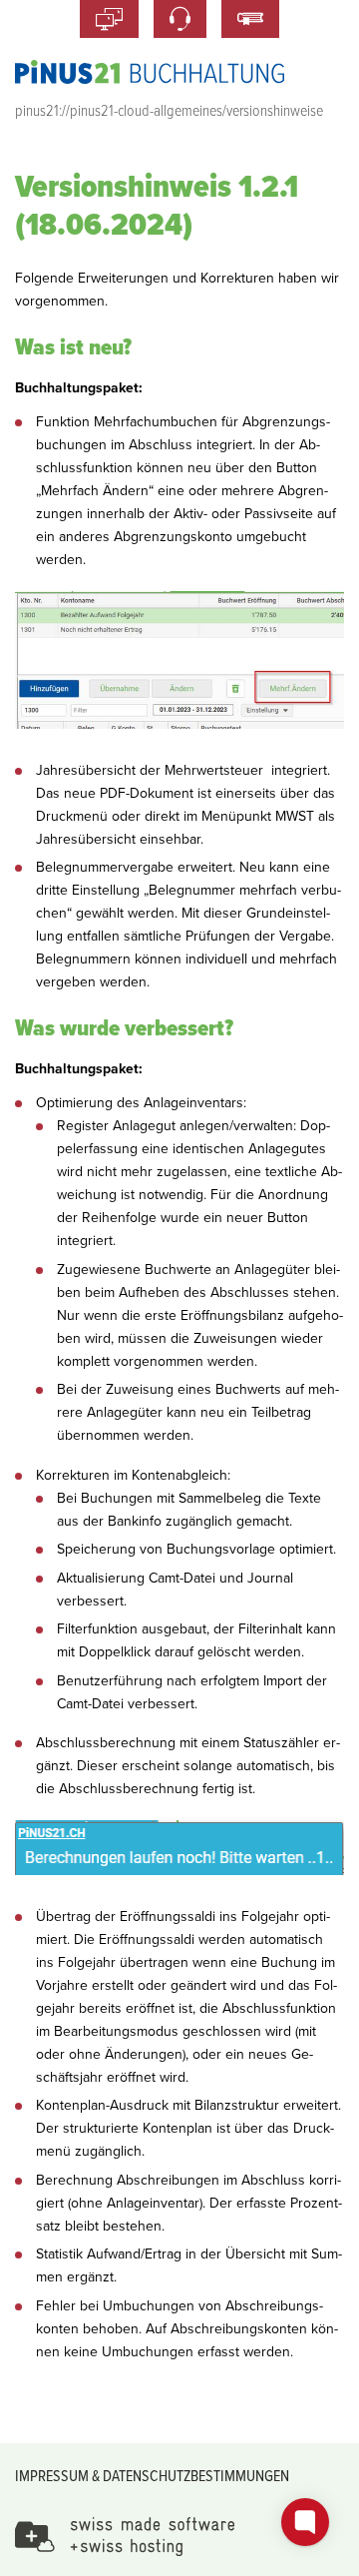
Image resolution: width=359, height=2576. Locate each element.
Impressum (52, 2475)
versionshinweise (275, 110)
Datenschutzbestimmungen (196, 2475)
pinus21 (37, 110)
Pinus (150, 72)
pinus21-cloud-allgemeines (146, 110)
